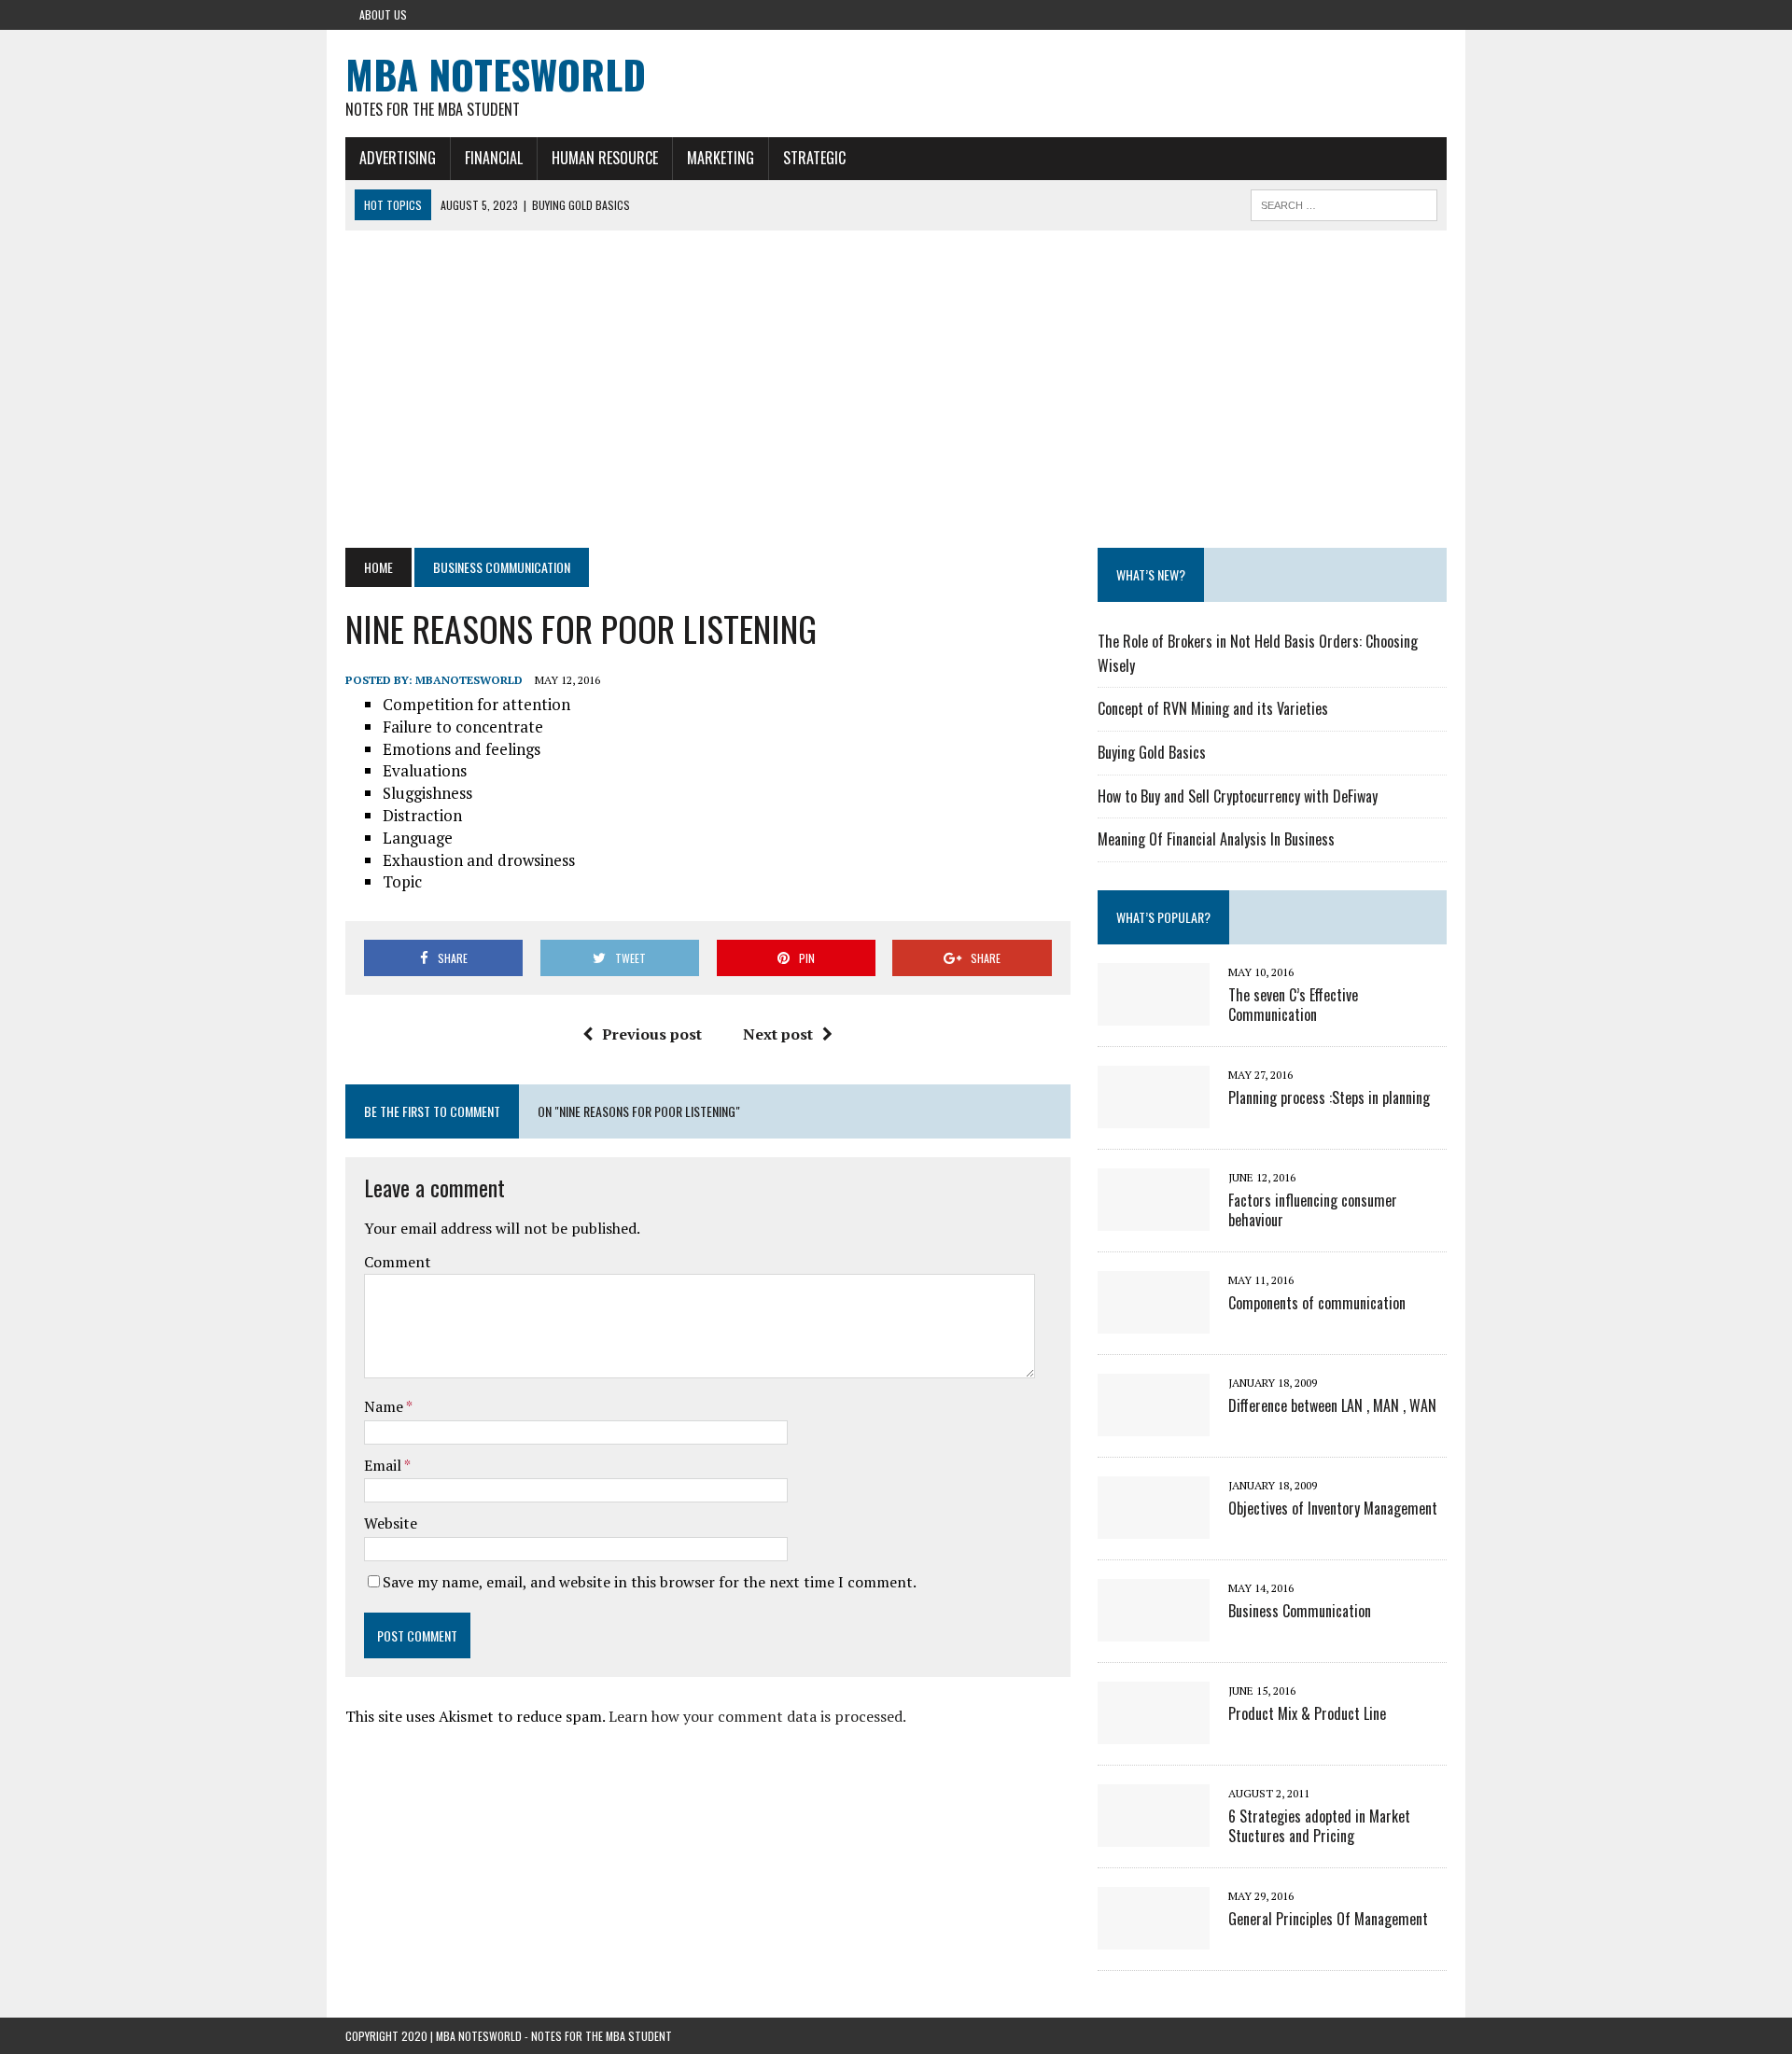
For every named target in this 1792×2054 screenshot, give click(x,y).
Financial (494, 158)
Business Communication (1300, 1611)
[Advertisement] (896, 389)
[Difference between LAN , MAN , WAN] (1154, 1423)
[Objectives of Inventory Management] (1154, 1526)
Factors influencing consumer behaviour (1313, 1210)
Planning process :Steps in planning (1329, 1097)
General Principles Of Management (1328, 1919)
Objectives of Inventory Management (1333, 1508)
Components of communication (1317, 1303)
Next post (778, 1034)
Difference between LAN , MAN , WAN (1332, 1405)
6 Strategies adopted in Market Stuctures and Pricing (1319, 1826)
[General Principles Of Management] (1154, 1936)
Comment (398, 1262)
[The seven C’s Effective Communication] (1154, 1013)
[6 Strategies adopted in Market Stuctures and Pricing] (1154, 1834)
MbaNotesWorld (469, 680)
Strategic (814, 158)
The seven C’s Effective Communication (1293, 1005)
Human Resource (605, 158)
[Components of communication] (1154, 1320)
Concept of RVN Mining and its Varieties (1213, 708)
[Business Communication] (1154, 1628)
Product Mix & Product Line (1307, 1713)
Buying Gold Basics (1152, 752)
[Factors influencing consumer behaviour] (1154, 1218)
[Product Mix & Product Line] (1154, 1731)
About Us (383, 14)
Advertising (398, 158)
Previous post (652, 1034)
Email (384, 1465)
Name (385, 1406)
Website (391, 1523)
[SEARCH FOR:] (1344, 203)
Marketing (721, 158)
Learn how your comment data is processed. (757, 1716)
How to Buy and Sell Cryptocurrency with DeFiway (1238, 796)
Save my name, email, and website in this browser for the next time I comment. (650, 1582)
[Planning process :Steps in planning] (1154, 1115)
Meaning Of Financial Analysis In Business (1216, 839)
